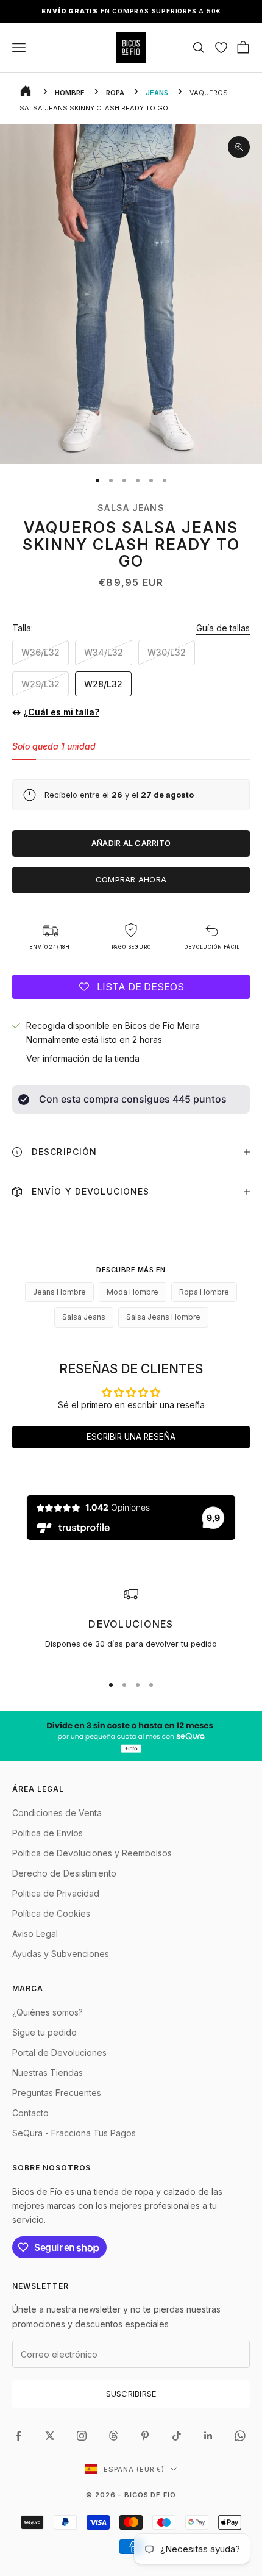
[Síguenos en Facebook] (18, 2436)
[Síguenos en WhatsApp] (240, 2436)
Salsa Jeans (131, 508)
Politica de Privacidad (56, 1893)
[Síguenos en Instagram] (82, 2436)
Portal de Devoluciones (59, 2052)
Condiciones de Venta (57, 1813)
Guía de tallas (223, 628)
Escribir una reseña (131, 1437)
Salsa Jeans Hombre (163, 1317)
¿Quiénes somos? (48, 2012)
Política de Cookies (51, 1913)
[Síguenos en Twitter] (50, 2436)
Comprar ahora (131, 879)
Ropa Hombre (204, 1292)
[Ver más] (131, 1736)
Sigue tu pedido (44, 2032)
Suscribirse (131, 2394)
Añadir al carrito (131, 843)
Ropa (115, 93)
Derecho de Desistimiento (64, 1873)
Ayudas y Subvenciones (61, 1954)
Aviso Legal (35, 1934)
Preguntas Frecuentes (57, 2093)
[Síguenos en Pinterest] (145, 2436)
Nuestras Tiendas (48, 2073)
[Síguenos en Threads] (113, 2436)
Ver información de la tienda (83, 1058)
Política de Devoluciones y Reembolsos (92, 1853)
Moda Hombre (133, 1292)
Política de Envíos (48, 1833)
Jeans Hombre (59, 1292)
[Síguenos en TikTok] (177, 2436)
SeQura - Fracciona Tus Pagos (74, 2133)
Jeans (157, 93)
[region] (131, 1625)
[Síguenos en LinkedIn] (208, 2436)
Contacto (30, 2113)
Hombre (70, 93)
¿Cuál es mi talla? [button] (61, 712)
